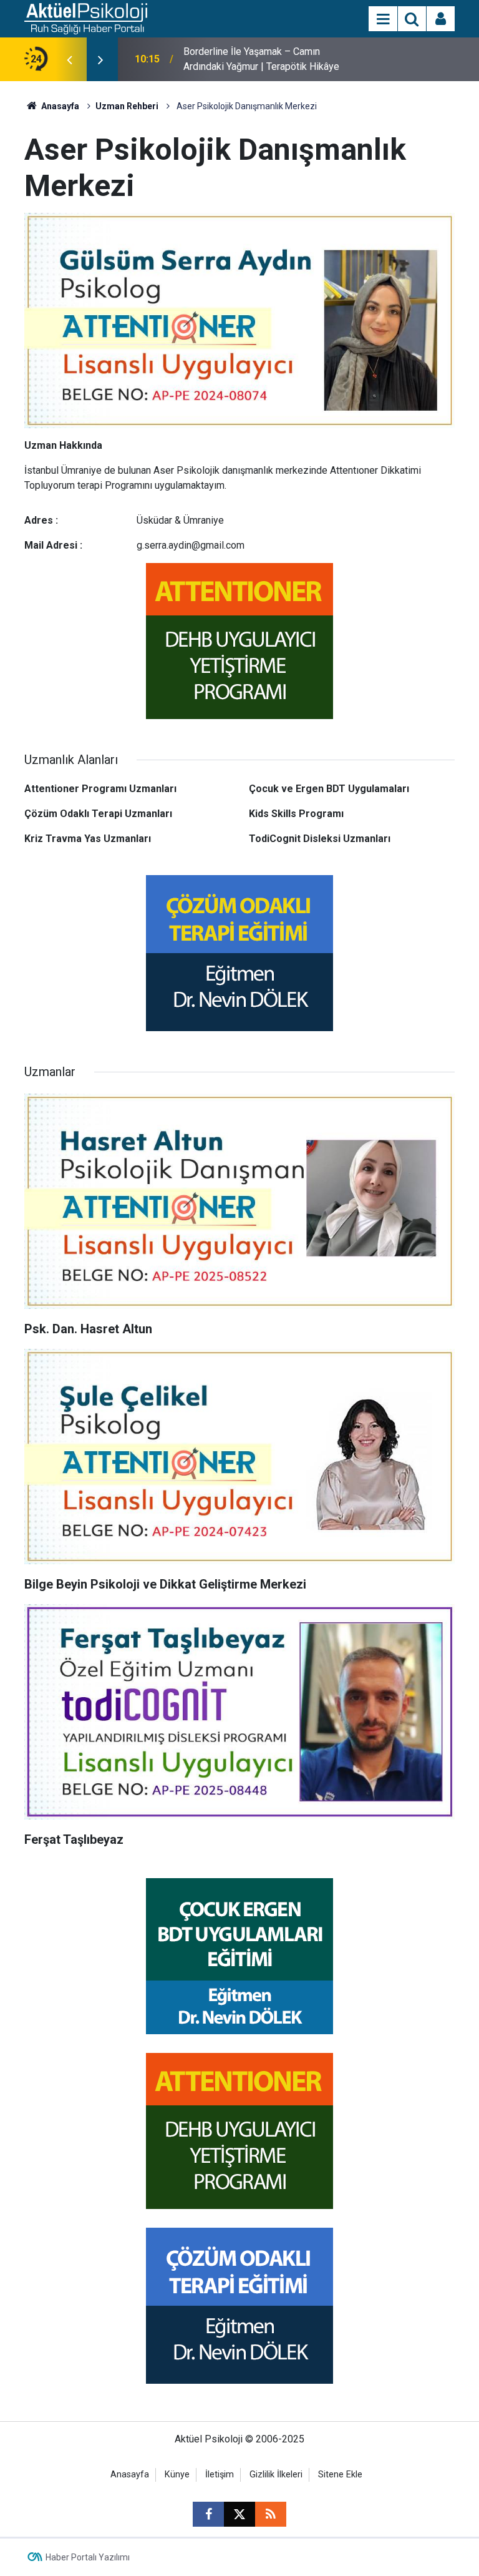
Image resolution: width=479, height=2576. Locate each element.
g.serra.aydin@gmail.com (191, 545)
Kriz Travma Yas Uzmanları (88, 839)
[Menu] (383, 19)
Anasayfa (59, 106)
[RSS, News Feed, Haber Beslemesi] (271, 2514)
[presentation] (69, 59)
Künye (177, 2475)
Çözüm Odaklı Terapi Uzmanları (98, 814)
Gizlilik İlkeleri (276, 2475)
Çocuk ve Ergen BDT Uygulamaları (329, 789)
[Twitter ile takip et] (239, 2514)
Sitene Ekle (340, 2475)
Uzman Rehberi (127, 106)
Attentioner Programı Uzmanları (100, 789)
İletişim (220, 2475)
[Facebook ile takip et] (208, 2514)
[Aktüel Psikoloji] (86, 18)
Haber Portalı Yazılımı (88, 2557)
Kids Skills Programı (296, 814)
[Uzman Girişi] (441, 19)
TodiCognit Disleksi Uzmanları (320, 839)
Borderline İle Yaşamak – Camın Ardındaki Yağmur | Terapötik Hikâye (261, 59)
